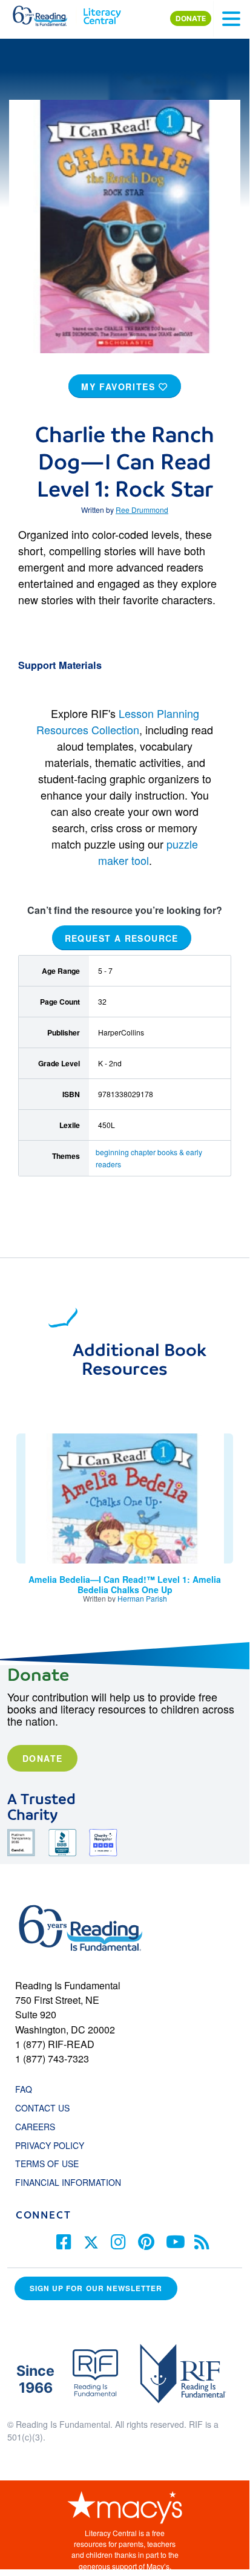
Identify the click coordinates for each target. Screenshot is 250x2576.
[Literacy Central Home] (102, 13)
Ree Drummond (142, 510)
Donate (42, 1758)
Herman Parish (142, 1598)
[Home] (47, 13)
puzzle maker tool (148, 852)
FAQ (24, 2089)
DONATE (191, 18)
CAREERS (35, 2127)
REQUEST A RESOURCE (122, 938)
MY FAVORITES (120, 386)
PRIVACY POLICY (50, 2145)
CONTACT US (46, 2108)
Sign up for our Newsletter (96, 2288)
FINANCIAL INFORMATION (68, 2182)
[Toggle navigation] (231, 19)
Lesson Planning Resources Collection (118, 721)
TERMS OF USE (53, 2164)
